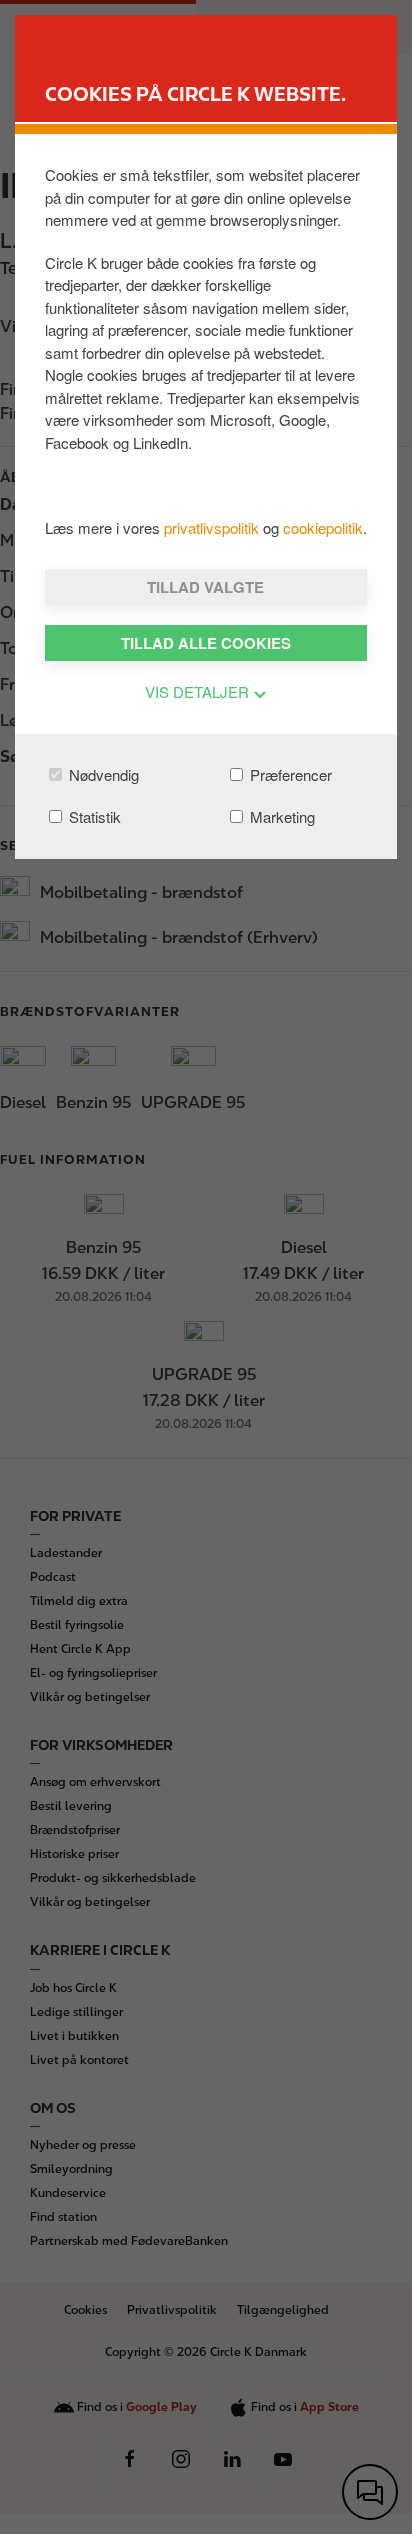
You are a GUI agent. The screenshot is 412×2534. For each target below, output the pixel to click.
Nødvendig (102, 774)
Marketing (280, 816)
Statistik (93, 816)
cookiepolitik (323, 527)
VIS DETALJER (199, 691)
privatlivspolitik (213, 527)
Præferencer (289, 774)
